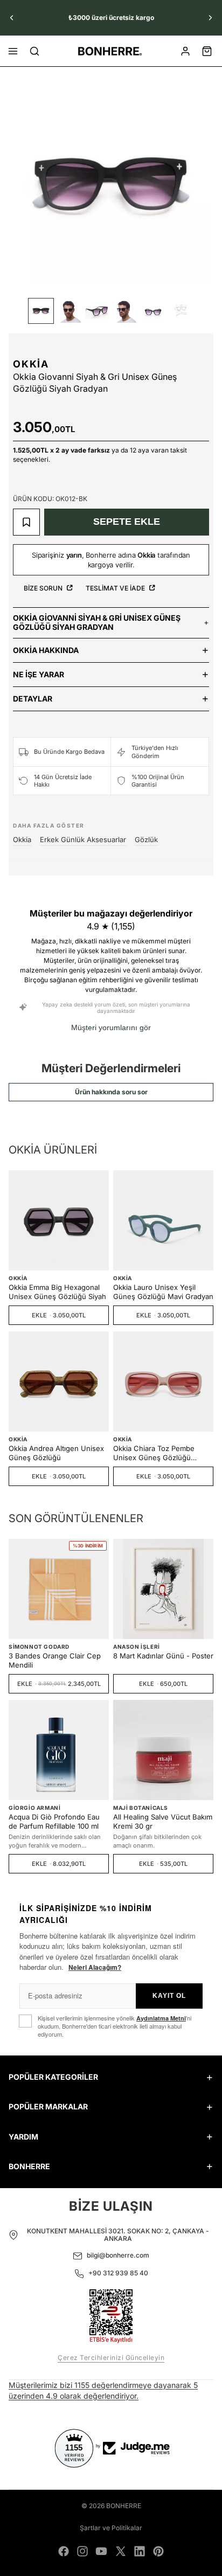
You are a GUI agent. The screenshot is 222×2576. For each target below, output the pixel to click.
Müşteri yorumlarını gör (111, 1027)
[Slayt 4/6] (125, 311)
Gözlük (146, 839)
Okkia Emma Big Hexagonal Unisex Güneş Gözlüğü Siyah (57, 1292)
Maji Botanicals (141, 1808)
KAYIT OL (169, 1996)
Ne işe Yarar (39, 674)
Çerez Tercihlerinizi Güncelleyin (111, 2358)
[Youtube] (101, 2551)
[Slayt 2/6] (69, 311)
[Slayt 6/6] (181, 311)
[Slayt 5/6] (153, 311)
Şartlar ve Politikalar (111, 2528)
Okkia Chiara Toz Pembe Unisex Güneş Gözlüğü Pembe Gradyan (154, 1453)
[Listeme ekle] (26, 522)
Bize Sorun (44, 588)
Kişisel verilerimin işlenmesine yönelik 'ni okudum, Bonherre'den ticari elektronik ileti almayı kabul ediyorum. (115, 2026)
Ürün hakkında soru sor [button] (111, 1092)
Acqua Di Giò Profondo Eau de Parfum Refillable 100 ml (54, 1821)
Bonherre (124, 2506)
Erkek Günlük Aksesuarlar (83, 839)
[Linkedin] (140, 2551)
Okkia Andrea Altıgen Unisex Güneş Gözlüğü (56, 1453)
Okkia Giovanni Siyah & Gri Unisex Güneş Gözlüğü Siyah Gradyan (97, 622)
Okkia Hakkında (46, 650)
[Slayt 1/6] (41, 311)
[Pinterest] (158, 2551)
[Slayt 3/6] (97, 311)
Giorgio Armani (34, 1808)
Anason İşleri (137, 1647)
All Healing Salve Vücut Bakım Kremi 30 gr (163, 1821)
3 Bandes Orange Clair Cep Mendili (55, 1660)
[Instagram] (82, 2551)
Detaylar (33, 699)
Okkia (31, 364)
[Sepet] (207, 51)
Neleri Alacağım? (95, 1967)
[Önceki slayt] (12, 18)
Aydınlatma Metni (161, 2018)
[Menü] (13, 51)
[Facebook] (64, 2551)
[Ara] (34, 51)
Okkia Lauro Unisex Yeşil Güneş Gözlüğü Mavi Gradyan (163, 1292)
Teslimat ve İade (116, 588)
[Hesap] (185, 51)
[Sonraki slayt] (210, 18)
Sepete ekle (127, 522)
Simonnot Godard (39, 1647)
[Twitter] (121, 2551)
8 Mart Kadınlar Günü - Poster (163, 1656)
